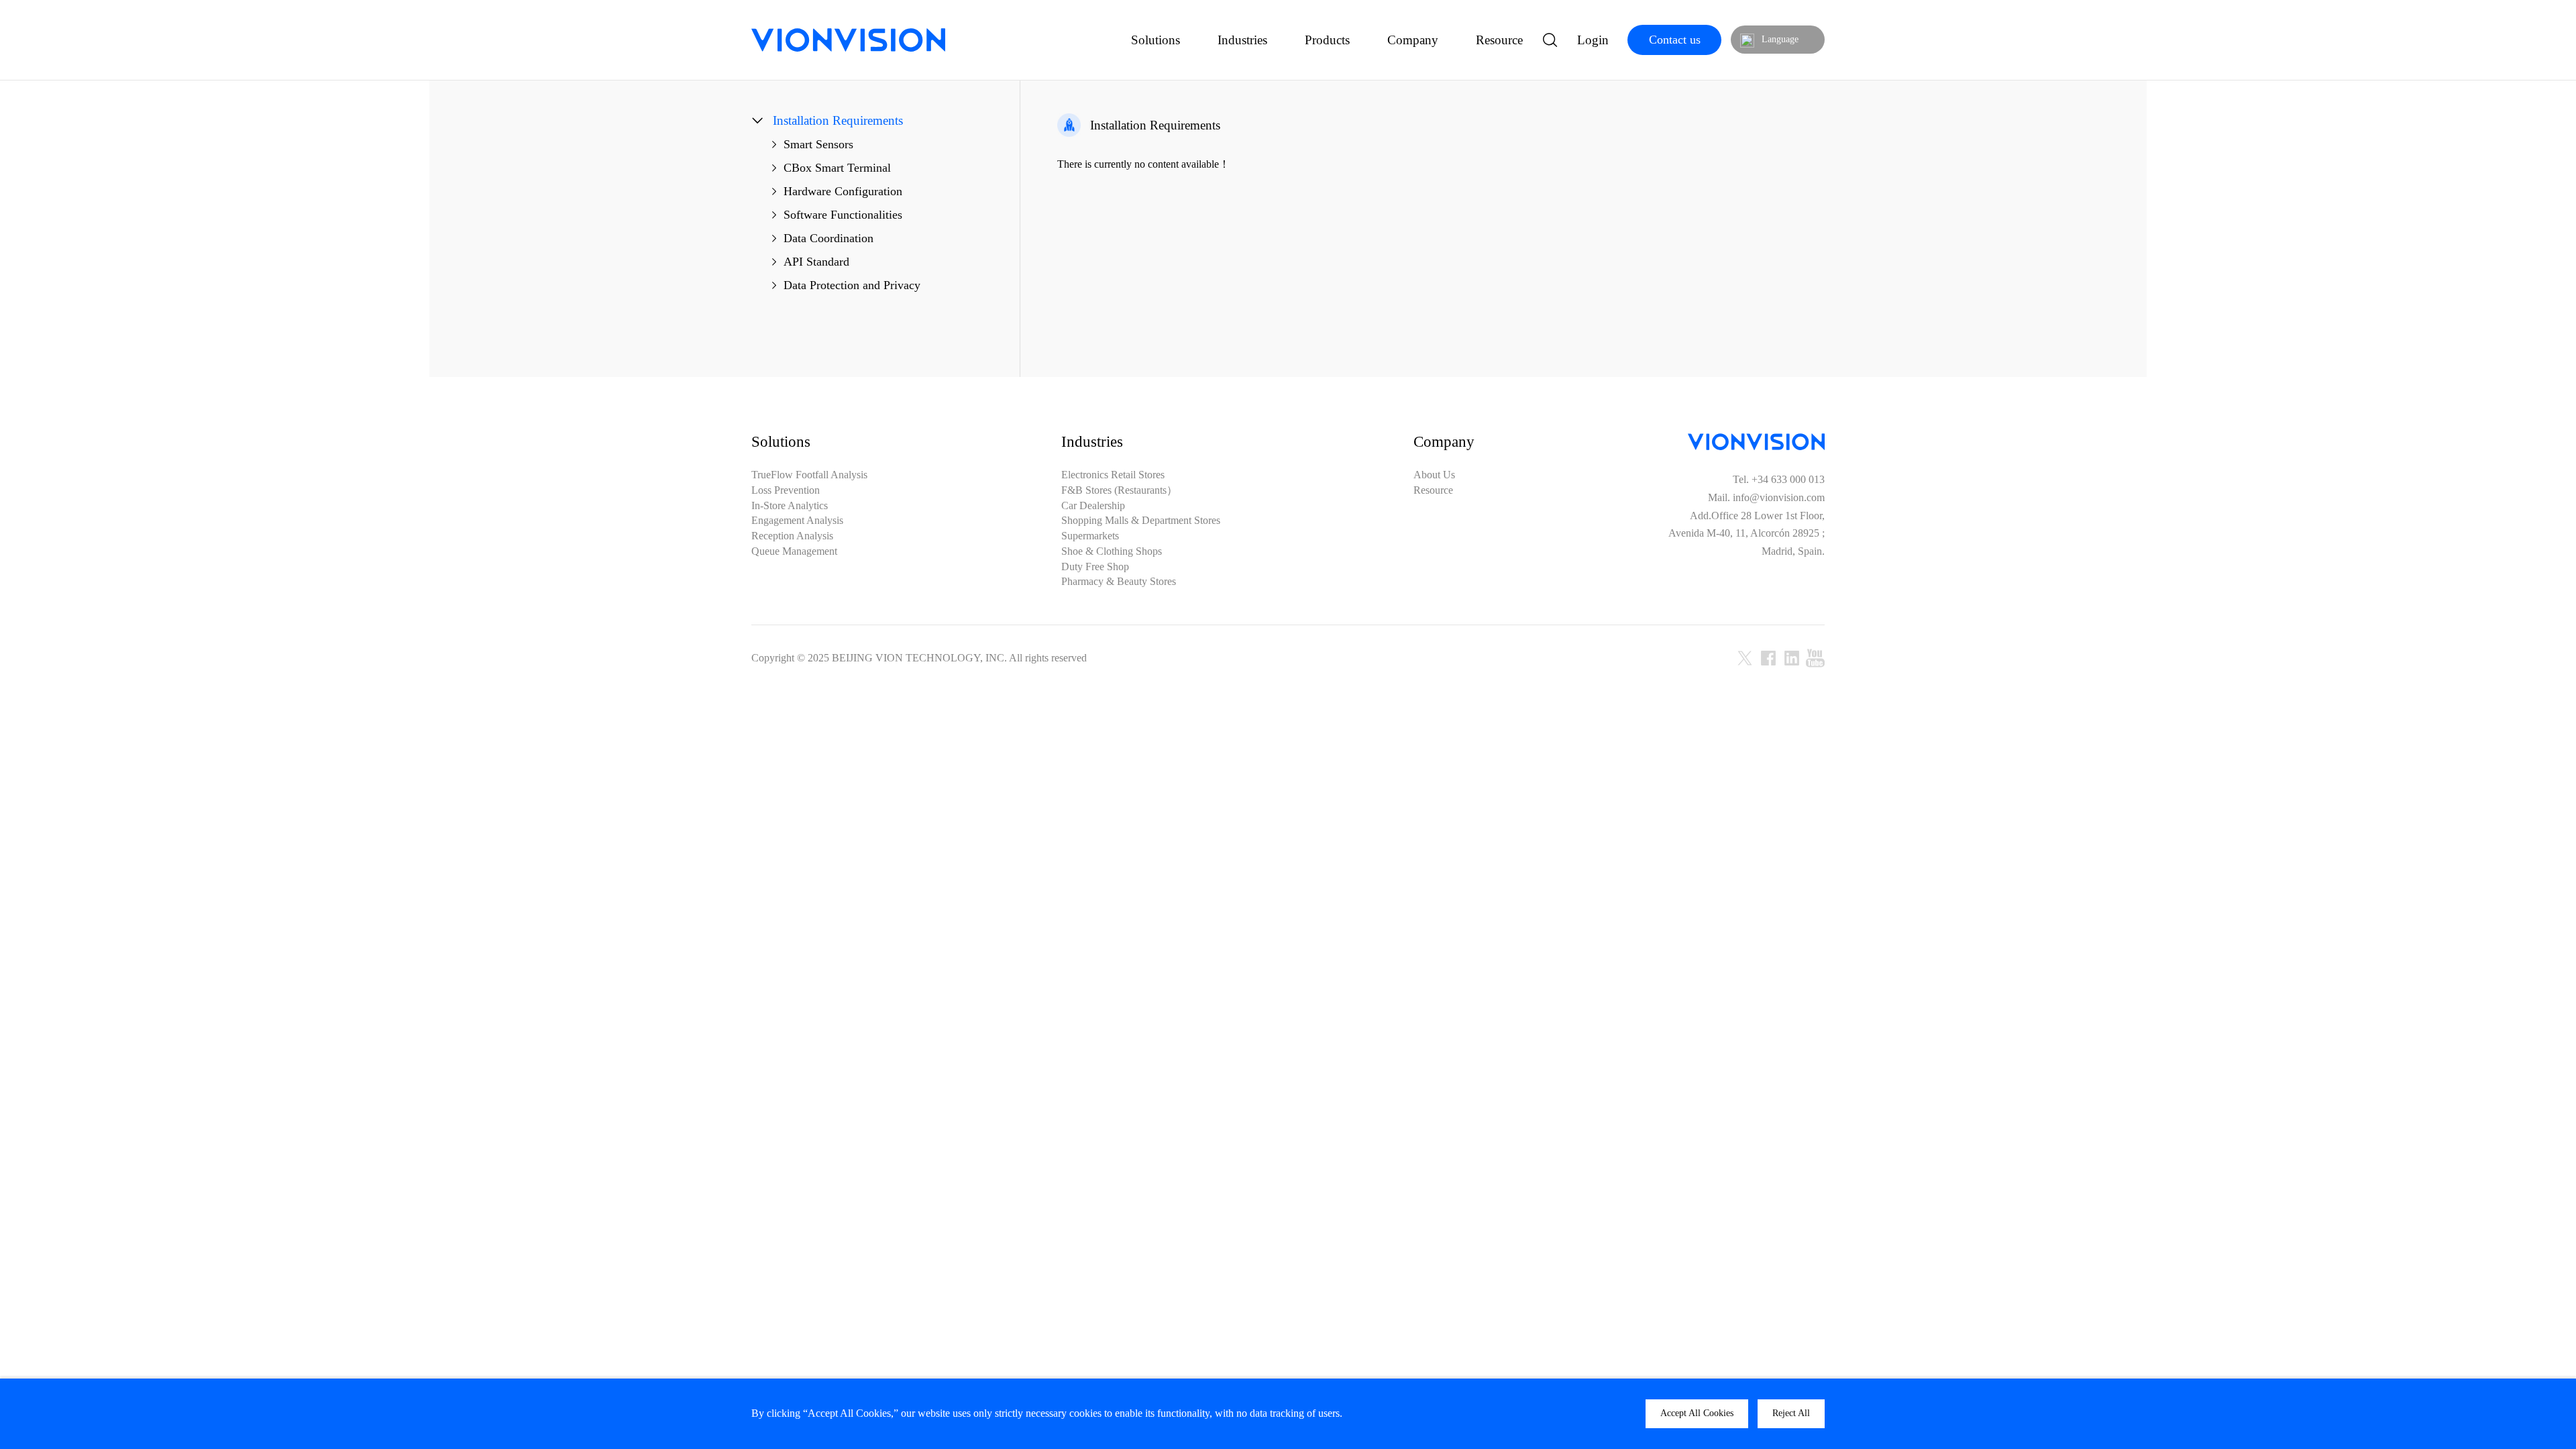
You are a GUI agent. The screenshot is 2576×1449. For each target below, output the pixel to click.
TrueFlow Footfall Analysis (809, 475)
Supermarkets (1090, 536)
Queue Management (794, 551)
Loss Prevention (786, 490)
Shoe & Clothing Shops (1112, 551)
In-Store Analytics (790, 506)
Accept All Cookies (1697, 1413)
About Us (1434, 475)
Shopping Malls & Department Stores (1141, 521)
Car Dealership (1093, 506)
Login (1593, 40)
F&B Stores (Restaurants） (1119, 490)
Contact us (1675, 40)
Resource (1499, 40)
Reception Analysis (792, 536)
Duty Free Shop (1095, 567)
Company (1413, 40)
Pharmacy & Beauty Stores (1119, 582)
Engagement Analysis (797, 521)
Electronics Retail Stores (1113, 475)
